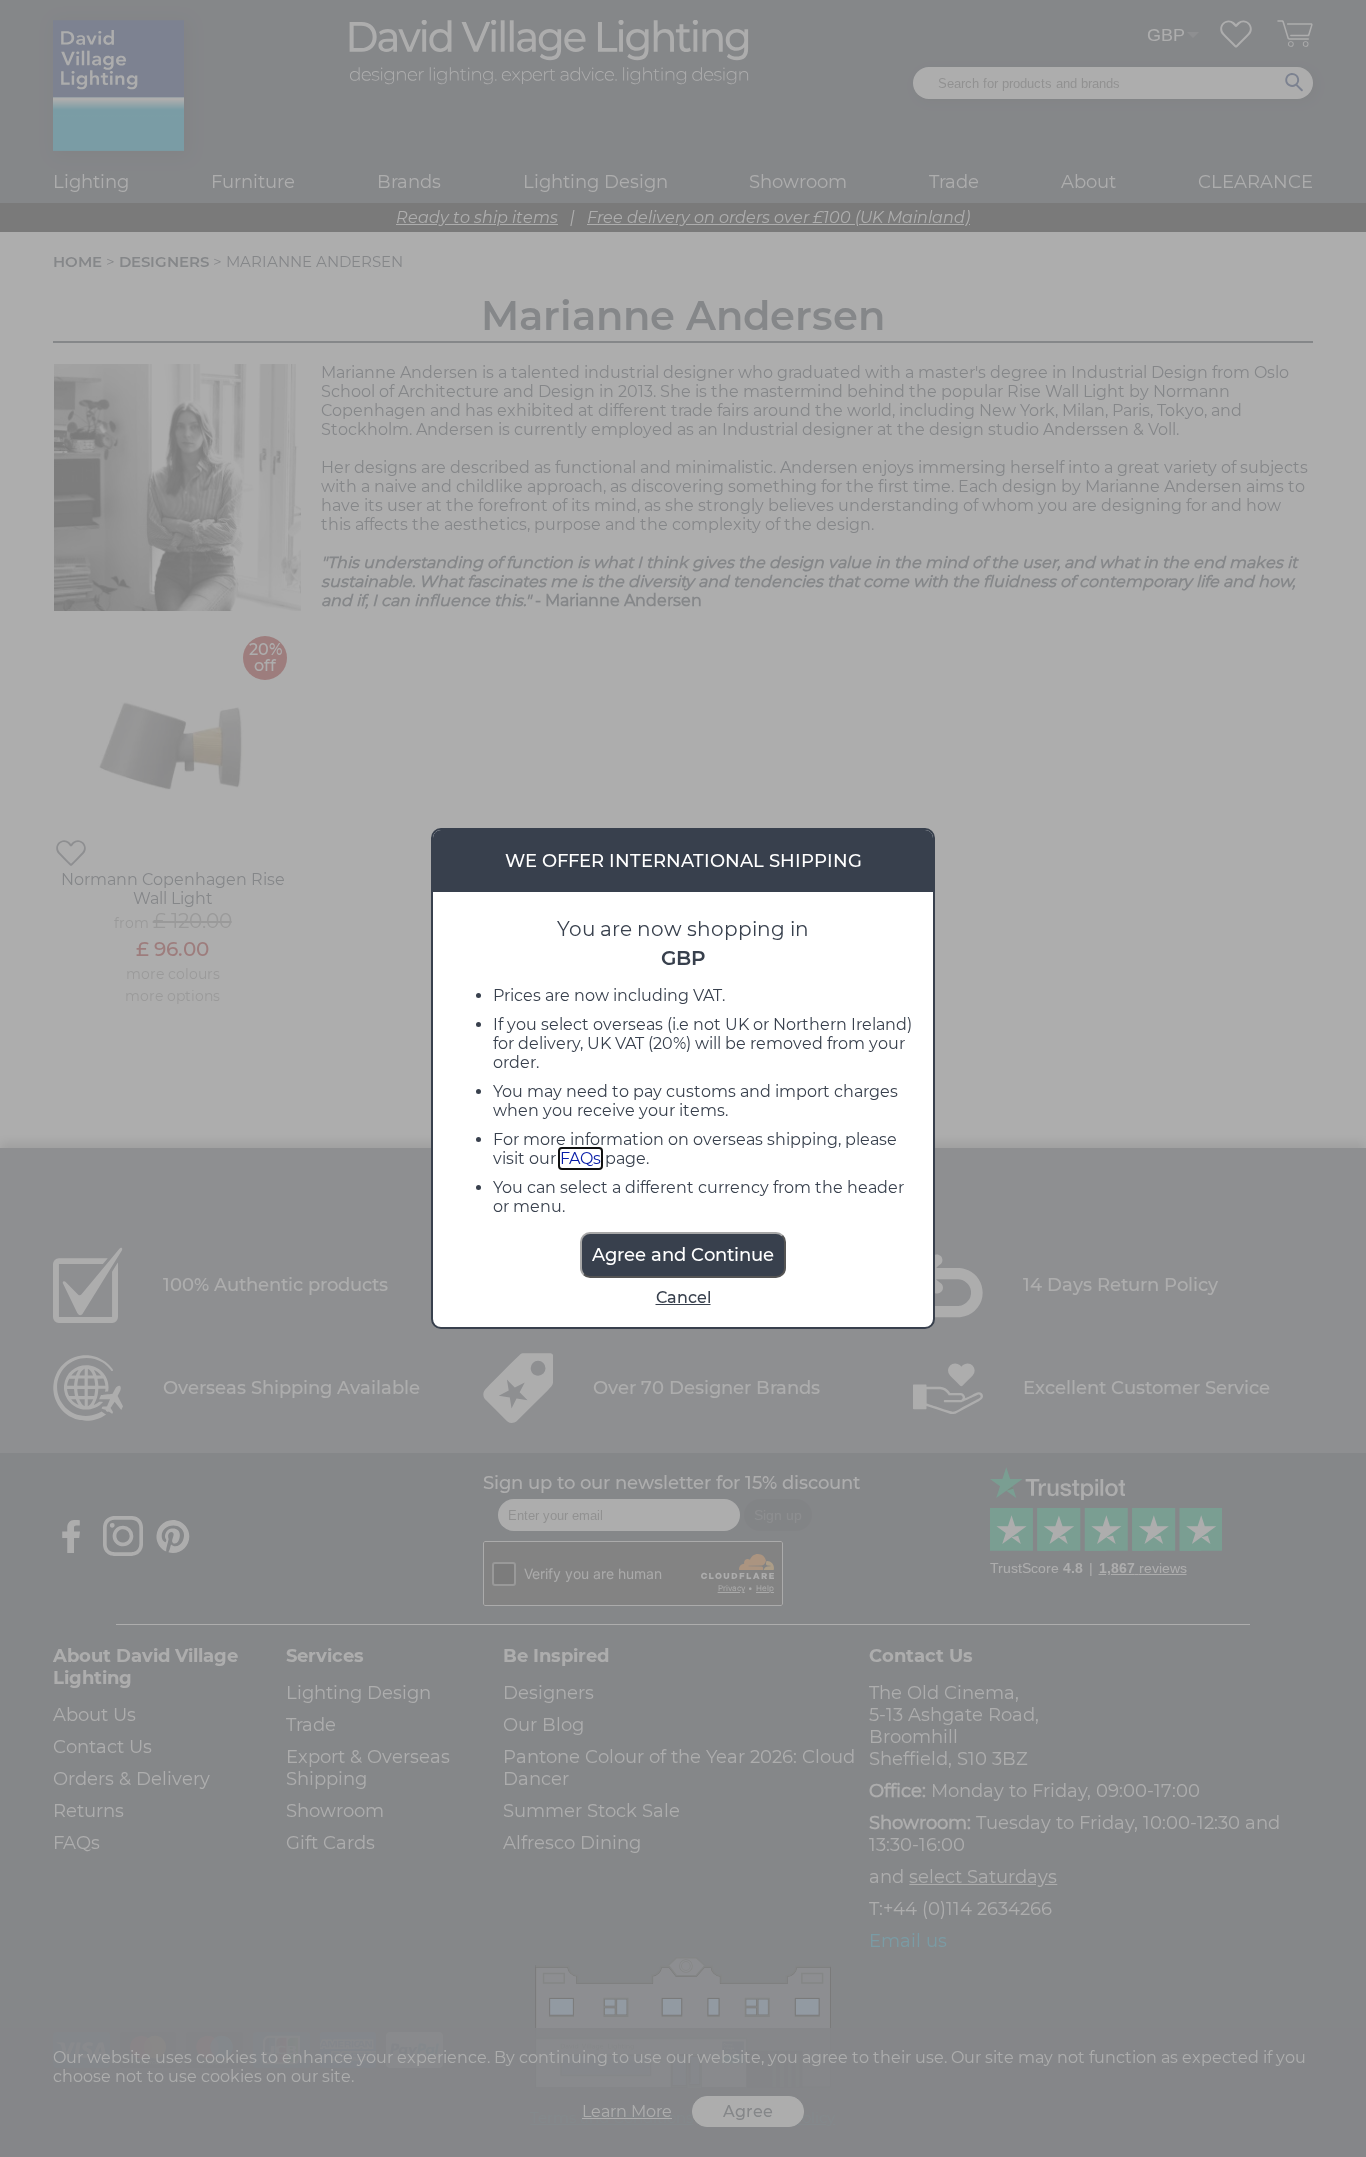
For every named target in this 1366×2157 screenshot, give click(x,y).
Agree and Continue (683, 1255)
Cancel (683, 1297)
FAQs (580, 1158)
